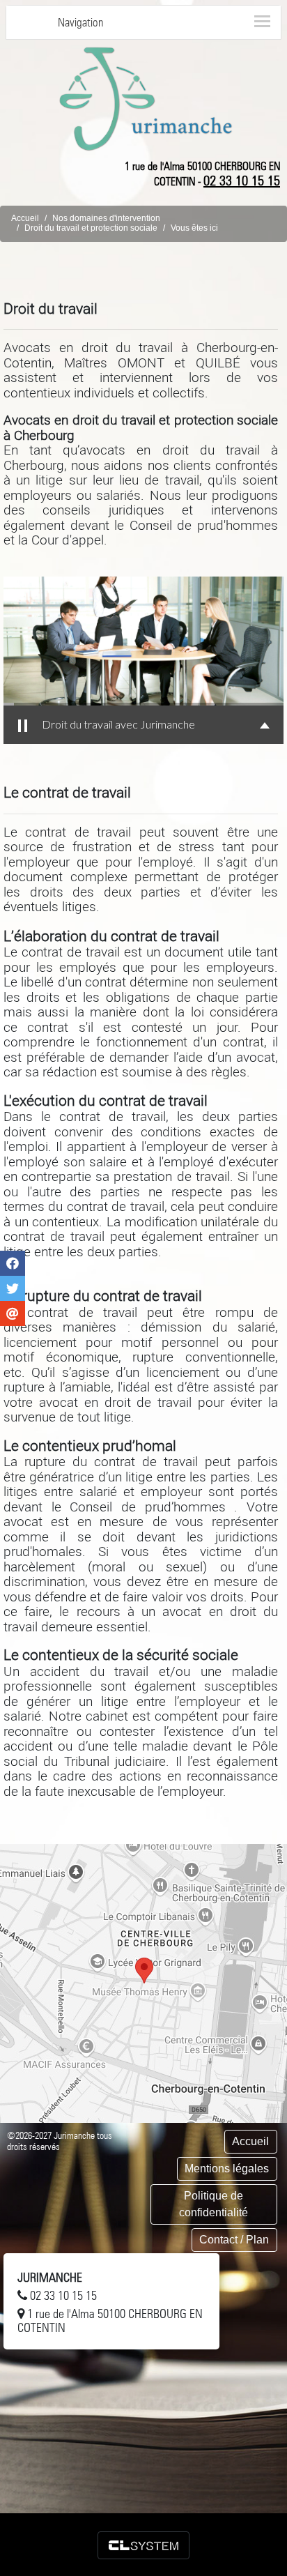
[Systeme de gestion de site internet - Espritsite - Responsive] (143, 2545)
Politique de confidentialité (214, 2204)
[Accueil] (146, 98)
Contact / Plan (234, 2240)
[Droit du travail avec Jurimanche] (143, 641)
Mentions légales (227, 2169)
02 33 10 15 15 (242, 181)
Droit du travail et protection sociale (91, 228)
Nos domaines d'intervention (106, 218)
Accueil (25, 218)
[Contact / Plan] (143, 1983)
